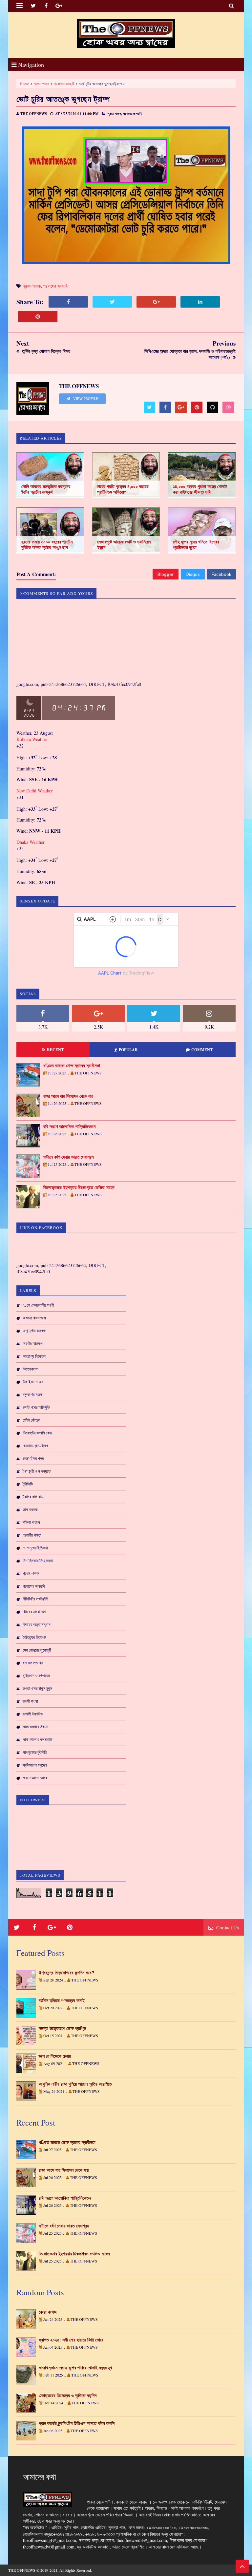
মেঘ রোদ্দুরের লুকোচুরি (37, 1650)
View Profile (85, 399)
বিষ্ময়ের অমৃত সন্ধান (37, 1624)
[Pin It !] (38, 317)
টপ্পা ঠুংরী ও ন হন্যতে (37, 1471)
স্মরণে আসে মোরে (35, 1778)
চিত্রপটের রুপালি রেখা (37, 1433)
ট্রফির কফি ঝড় (33, 1497)
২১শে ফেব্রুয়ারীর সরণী (38, 1305)
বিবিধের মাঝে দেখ (34, 1612)
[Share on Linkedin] (200, 302)
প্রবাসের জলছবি (64, 84)
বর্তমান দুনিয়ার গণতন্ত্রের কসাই (62, 2000)
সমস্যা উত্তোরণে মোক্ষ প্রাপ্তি (62, 2028)
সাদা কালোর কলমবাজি (38, 1739)
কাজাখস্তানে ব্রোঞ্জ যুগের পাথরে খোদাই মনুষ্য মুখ (75, 2368)
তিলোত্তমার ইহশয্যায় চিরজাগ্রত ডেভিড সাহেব (79, 1187)
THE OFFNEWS (22, 2570)
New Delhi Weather (35, 791)
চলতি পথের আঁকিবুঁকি (36, 1407)
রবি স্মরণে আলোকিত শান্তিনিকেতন (69, 1127)
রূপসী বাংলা (30, 1701)
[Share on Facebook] (68, 302)
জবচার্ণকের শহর (33, 1458)
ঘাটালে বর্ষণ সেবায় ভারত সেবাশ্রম (68, 1157)
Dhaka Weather (31, 842)
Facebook (221, 574)
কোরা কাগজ (48, 2312)
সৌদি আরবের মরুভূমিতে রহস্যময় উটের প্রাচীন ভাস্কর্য (46, 489)
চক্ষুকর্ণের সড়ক (32, 1394)
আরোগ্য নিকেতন (34, 1356)
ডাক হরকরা (30, 1509)
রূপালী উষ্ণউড (33, 1714)
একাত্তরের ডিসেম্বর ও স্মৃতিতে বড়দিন (68, 2396)
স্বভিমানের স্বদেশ (35, 1765)
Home (24, 84)
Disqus (193, 574)
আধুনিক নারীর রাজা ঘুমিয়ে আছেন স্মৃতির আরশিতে (75, 2084)
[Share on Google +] (156, 302)
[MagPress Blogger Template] (126, 33)
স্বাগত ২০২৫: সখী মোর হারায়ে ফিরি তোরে (71, 2340)
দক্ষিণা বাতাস (31, 1522)
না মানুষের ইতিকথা (35, 1548)
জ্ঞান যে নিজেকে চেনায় (55, 2056)
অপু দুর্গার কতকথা (34, 1331)
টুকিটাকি (28, 1484)
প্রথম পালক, (115, 114)
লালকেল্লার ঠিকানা (35, 1727)
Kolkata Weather (32, 739)
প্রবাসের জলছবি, (133, 114)
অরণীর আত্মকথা (33, 1343)
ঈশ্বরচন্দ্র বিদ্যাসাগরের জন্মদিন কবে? (67, 1973)
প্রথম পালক (42, 84)
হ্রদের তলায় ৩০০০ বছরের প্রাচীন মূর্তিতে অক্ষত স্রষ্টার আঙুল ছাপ (47, 545)
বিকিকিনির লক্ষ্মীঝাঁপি (35, 1599)
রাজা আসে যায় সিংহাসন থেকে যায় (68, 1096)
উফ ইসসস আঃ (33, 1382)
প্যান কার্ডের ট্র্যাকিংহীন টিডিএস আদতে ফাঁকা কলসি (77, 2423)
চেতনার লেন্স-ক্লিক (35, 1446)
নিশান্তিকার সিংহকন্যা (38, 1561)
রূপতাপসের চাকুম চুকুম (37, 1688)
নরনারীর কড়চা (32, 1535)
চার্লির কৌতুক (31, 1420)
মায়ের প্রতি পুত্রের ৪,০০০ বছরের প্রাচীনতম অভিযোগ (123, 489)
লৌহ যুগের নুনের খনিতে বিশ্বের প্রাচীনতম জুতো (196, 545)
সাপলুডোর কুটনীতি (35, 1752)
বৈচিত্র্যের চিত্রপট (34, 1637)
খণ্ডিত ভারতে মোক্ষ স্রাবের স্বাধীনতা (72, 1066)
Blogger (166, 574)
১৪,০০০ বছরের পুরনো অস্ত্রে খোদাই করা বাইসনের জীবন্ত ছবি (200, 489)
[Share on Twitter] (112, 302)
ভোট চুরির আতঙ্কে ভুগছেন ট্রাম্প (63, 99)
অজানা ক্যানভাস (34, 1318)
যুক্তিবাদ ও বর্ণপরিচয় (36, 1676)
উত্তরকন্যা (31, 1369)
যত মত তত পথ (33, 1663)
